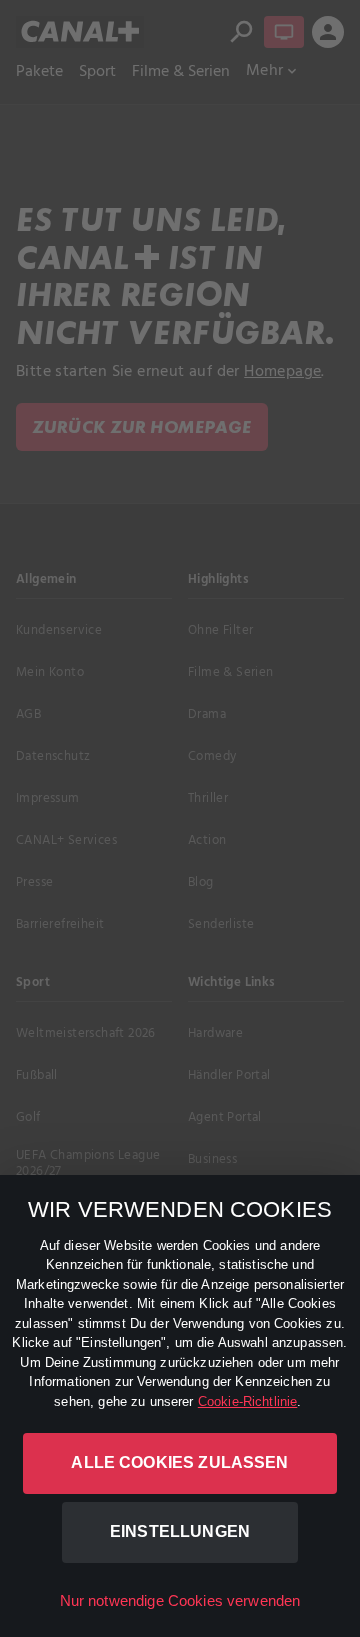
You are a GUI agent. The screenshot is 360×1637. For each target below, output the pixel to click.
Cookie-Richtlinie (248, 1401)
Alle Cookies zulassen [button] (179, 1462)
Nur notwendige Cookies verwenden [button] (180, 1600)
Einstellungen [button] (180, 1531)
